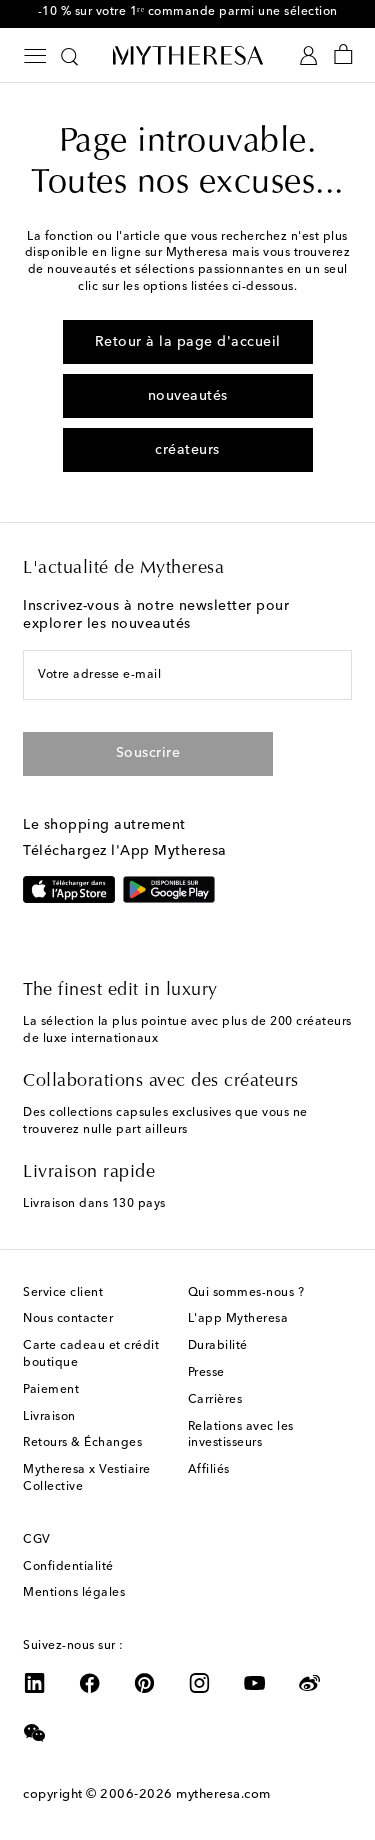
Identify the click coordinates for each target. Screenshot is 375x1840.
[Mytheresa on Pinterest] (145, 1683)
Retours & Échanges (82, 1443)
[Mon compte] (308, 55)
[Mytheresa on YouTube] (255, 1683)
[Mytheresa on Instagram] (200, 1683)
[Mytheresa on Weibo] (310, 1683)
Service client (63, 1293)
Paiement (51, 1390)
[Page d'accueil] (188, 55)
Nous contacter (68, 1319)
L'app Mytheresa (238, 1319)
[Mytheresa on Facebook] (90, 1683)
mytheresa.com (223, 1794)
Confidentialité (68, 1567)
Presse (206, 1373)
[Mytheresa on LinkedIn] (35, 1683)
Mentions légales (74, 1593)
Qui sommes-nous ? (246, 1293)
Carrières (215, 1400)
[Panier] (343, 55)
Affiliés (209, 1470)
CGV (37, 1540)
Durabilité (218, 1346)
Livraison (49, 1417)
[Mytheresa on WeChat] (35, 1733)
